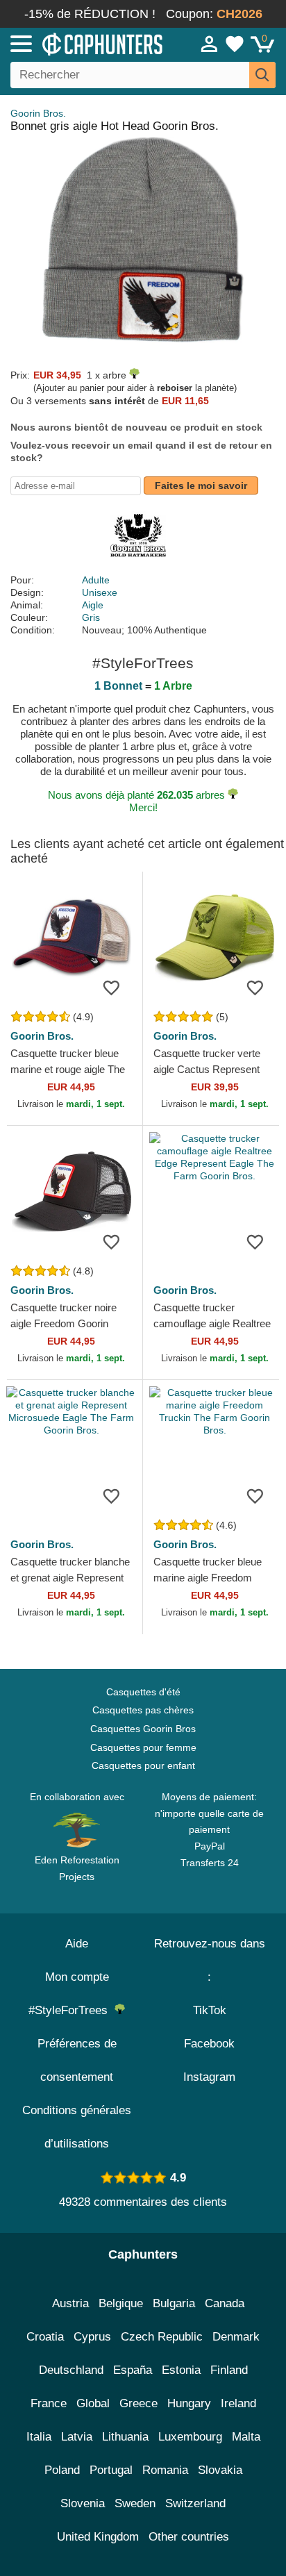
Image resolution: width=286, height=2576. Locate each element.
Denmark (236, 2337)
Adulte (96, 580)
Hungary (189, 2403)
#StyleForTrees (71, 2010)
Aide (77, 1944)
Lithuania (125, 2437)
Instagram (209, 2077)
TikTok (210, 2010)
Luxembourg (190, 2437)
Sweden (135, 2503)
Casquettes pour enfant (143, 1765)
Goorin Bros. (38, 113)
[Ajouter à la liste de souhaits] (111, 988)
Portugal (111, 2470)
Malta (246, 2437)
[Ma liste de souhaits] (235, 44)
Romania (165, 2470)
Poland (62, 2470)
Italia (39, 2437)
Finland (229, 2370)
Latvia (77, 2437)
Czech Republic (162, 2337)
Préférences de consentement (77, 2060)
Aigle (93, 605)
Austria (70, 2303)
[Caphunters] (83, 43)
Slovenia (83, 2503)
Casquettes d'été (143, 1692)
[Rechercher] (262, 75)
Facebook (209, 2044)
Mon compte (77, 1977)
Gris (91, 617)
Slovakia (220, 2470)
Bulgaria (174, 2303)
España (133, 2370)
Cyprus (92, 2337)
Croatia (45, 2337)
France (49, 2403)
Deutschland (71, 2370)
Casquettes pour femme (143, 1747)
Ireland (238, 2403)
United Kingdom (98, 2537)
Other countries (189, 2537)
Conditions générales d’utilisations (77, 2127)
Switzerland (195, 2503)
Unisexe (100, 592)
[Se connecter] (210, 44)
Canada (225, 2303)
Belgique (121, 2303)
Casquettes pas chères (143, 1710)
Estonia (181, 2370)
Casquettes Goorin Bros (143, 1729)
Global (93, 2403)
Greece (138, 2403)
